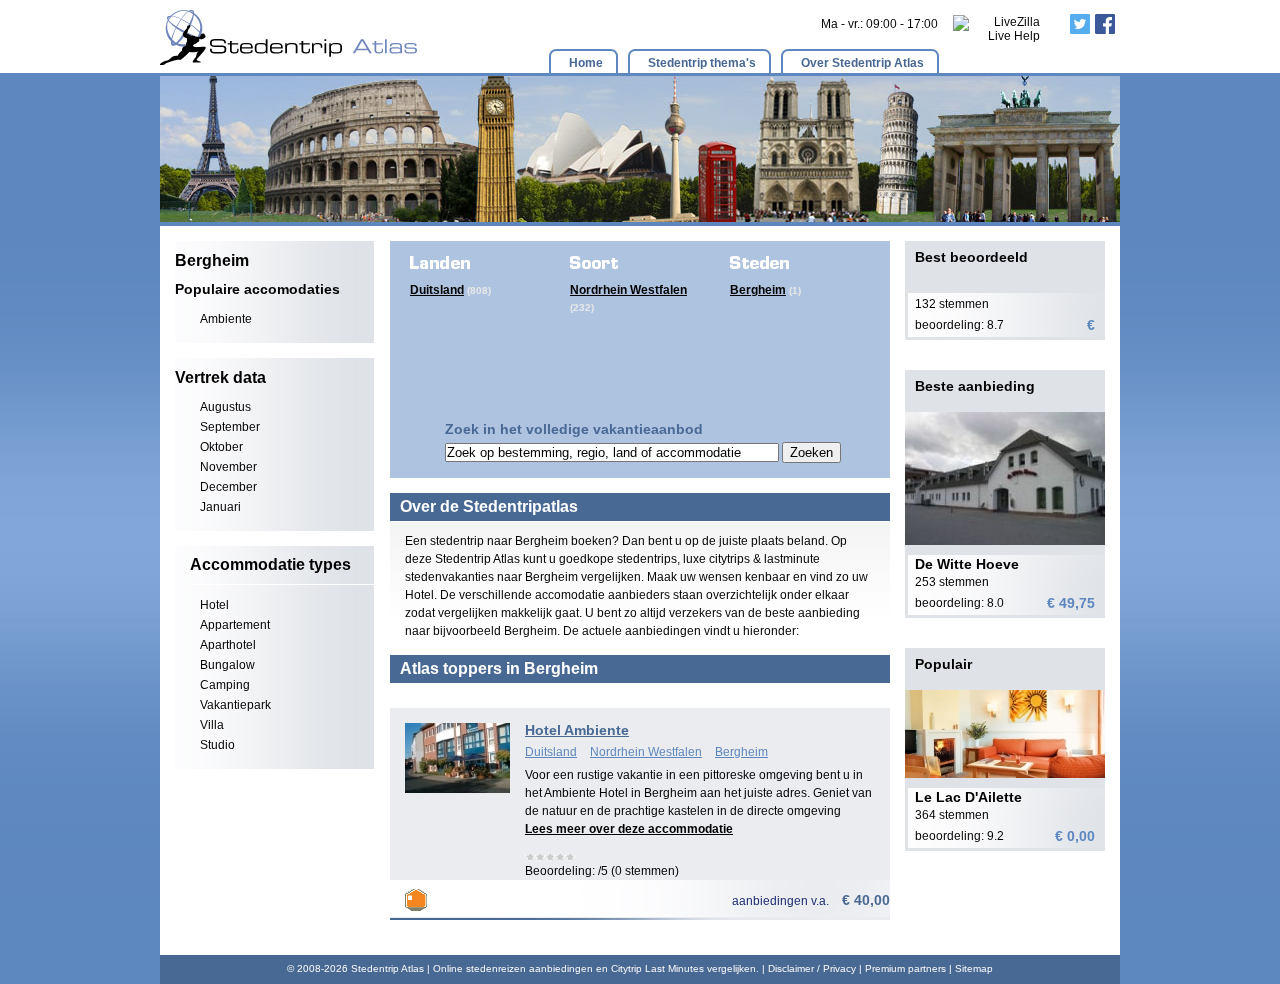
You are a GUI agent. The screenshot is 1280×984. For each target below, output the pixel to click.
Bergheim (758, 290)
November (228, 467)
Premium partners (905, 968)
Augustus (225, 407)
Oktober (221, 447)
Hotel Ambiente (577, 730)
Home (586, 63)
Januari (220, 507)
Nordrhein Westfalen (628, 290)
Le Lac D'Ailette (968, 797)
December (228, 487)
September (230, 427)
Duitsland (437, 290)
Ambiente (226, 319)
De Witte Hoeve (967, 564)
